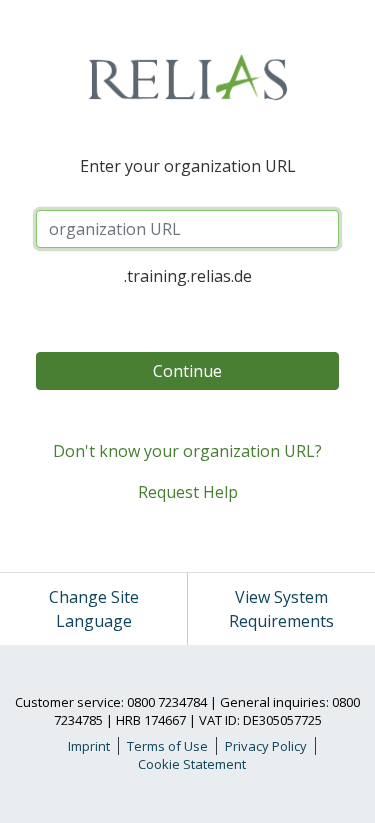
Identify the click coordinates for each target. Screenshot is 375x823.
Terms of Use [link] (167, 746)
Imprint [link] (89, 746)
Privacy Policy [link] (266, 746)
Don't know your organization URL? (187, 451)
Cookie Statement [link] (192, 764)
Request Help (188, 492)
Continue (187, 371)
